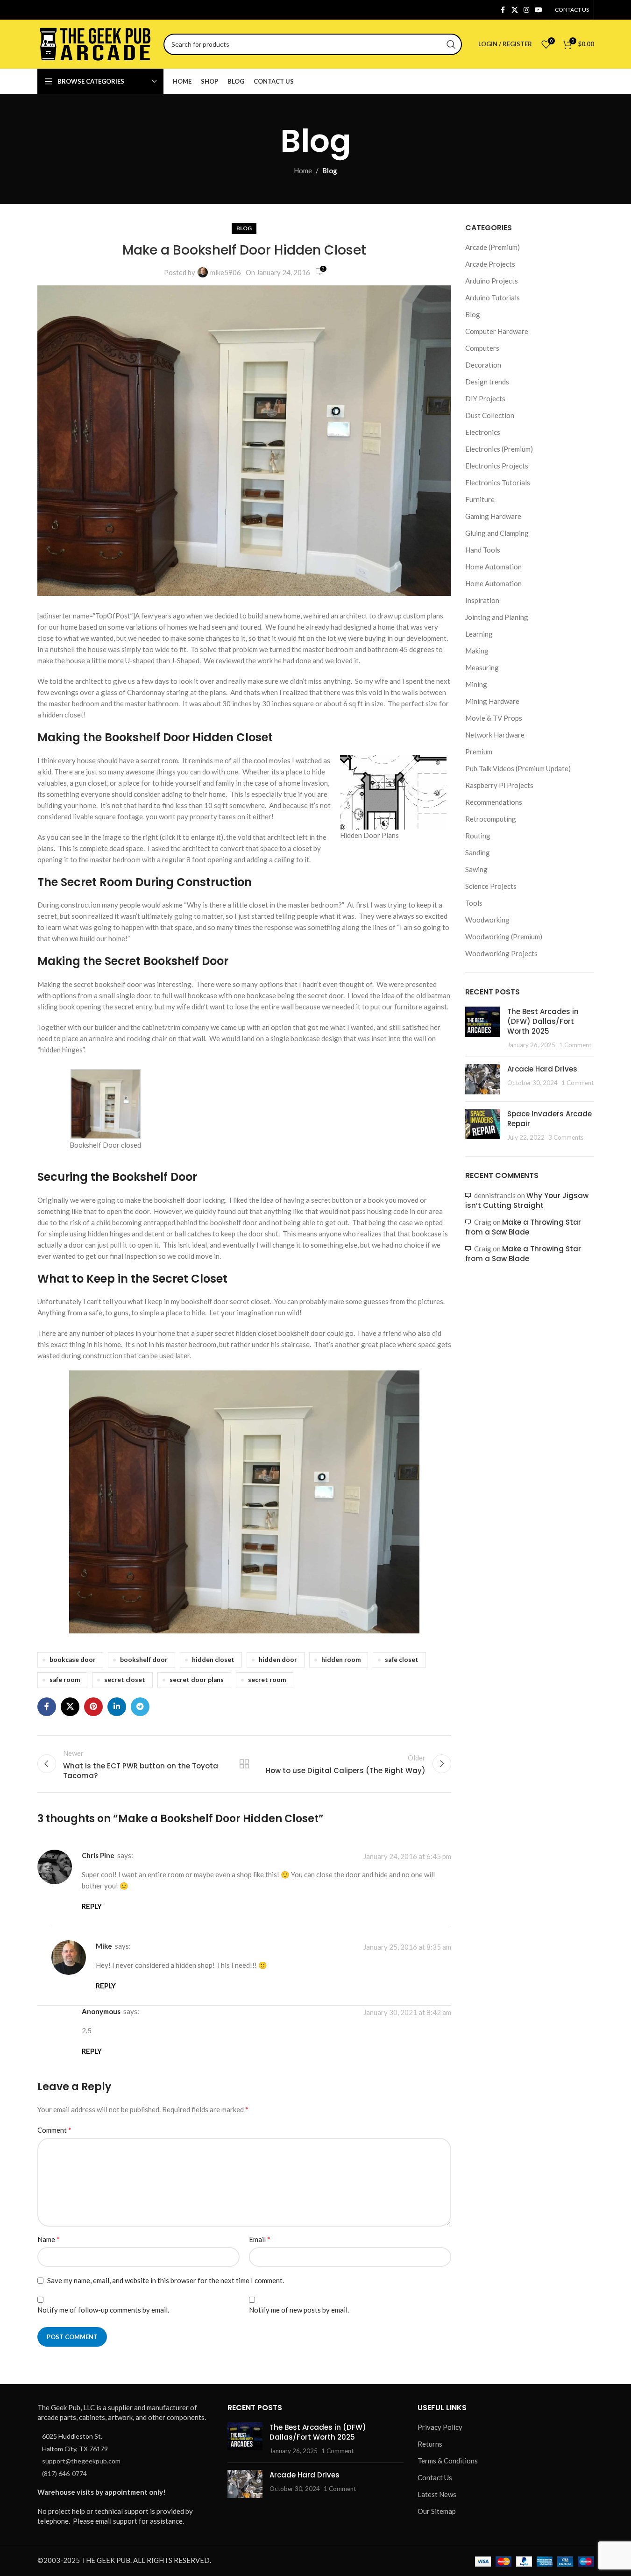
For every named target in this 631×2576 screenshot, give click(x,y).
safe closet (402, 1660)
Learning (479, 634)
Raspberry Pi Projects (499, 785)
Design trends (487, 382)
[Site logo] (96, 43)
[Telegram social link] (140, 1707)
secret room (267, 1680)
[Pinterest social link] (93, 1707)
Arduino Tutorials (493, 298)
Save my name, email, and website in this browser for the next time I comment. (166, 2280)
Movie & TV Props (494, 718)
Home (303, 170)
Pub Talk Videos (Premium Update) (518, 768)
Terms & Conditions (448, 2461)
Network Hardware (495, 735)
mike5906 (226, 272)
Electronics (483, 432)
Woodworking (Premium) (504, 937)
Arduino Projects (492, 281)
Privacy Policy (440, 2427)
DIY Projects (485, 398)
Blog (330, 170)
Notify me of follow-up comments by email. (103, 2310)
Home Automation (493, 567)
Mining (476, 684)
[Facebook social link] (503, 10)
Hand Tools (483, 550)
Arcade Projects (490, 264)
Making (477, 651)
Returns (430, 2444)
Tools (474, 903)
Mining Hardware (492, 701)
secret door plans (197, 1680)
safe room (65, 1680)
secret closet (125, 1680)
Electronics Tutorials (498, 483)
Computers (482, 348)
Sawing (476, 869)
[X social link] (515, 10)
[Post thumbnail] (483, 1028)
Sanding (478, 852)
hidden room (341, 1660)
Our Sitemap (437, 2512)
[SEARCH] (451, 44)
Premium (479, 752)
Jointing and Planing (497, 617)
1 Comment (575, 1045)
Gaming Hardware (493, 516)
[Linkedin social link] (117, 1707)
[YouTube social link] (539, 10)
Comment (54, 2130)
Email (260, 2239)
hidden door (278, 1660)
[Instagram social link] (526, 10)
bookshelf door (144, 1660)
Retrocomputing (491, 819)
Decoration (483, 365)
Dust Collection (490, 415)
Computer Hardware (497, 331)
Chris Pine (98, 1855)
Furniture (480, 499)
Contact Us (435, 2478)
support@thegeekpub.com (81, 2461)
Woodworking (487, 920)
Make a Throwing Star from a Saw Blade (523, 1227)
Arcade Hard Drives (542, 1069)
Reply (92, 1906)
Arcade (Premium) (493, 247)
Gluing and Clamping (497, 533)
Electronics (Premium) (499, 449)
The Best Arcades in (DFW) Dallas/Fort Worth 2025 (543, 1021)
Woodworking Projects (501, 953)
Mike (104, 1946)
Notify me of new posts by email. (299, 2310)
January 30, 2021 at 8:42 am (407, 2012)
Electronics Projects (497, 466)
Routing (478, 836)
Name (49, 2239)
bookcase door (73, 1660)
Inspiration (482, 600)
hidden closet (213, 1660)
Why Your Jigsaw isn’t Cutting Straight (527, 1200)
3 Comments (566, 1137)
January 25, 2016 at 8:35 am (407, 1947)
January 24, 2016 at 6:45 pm (407, 1856)
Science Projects (491, 886)
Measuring (482, 667)
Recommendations (494, 802)
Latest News (437, 2495)
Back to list (244, 1764)
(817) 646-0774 (64, 2473)
